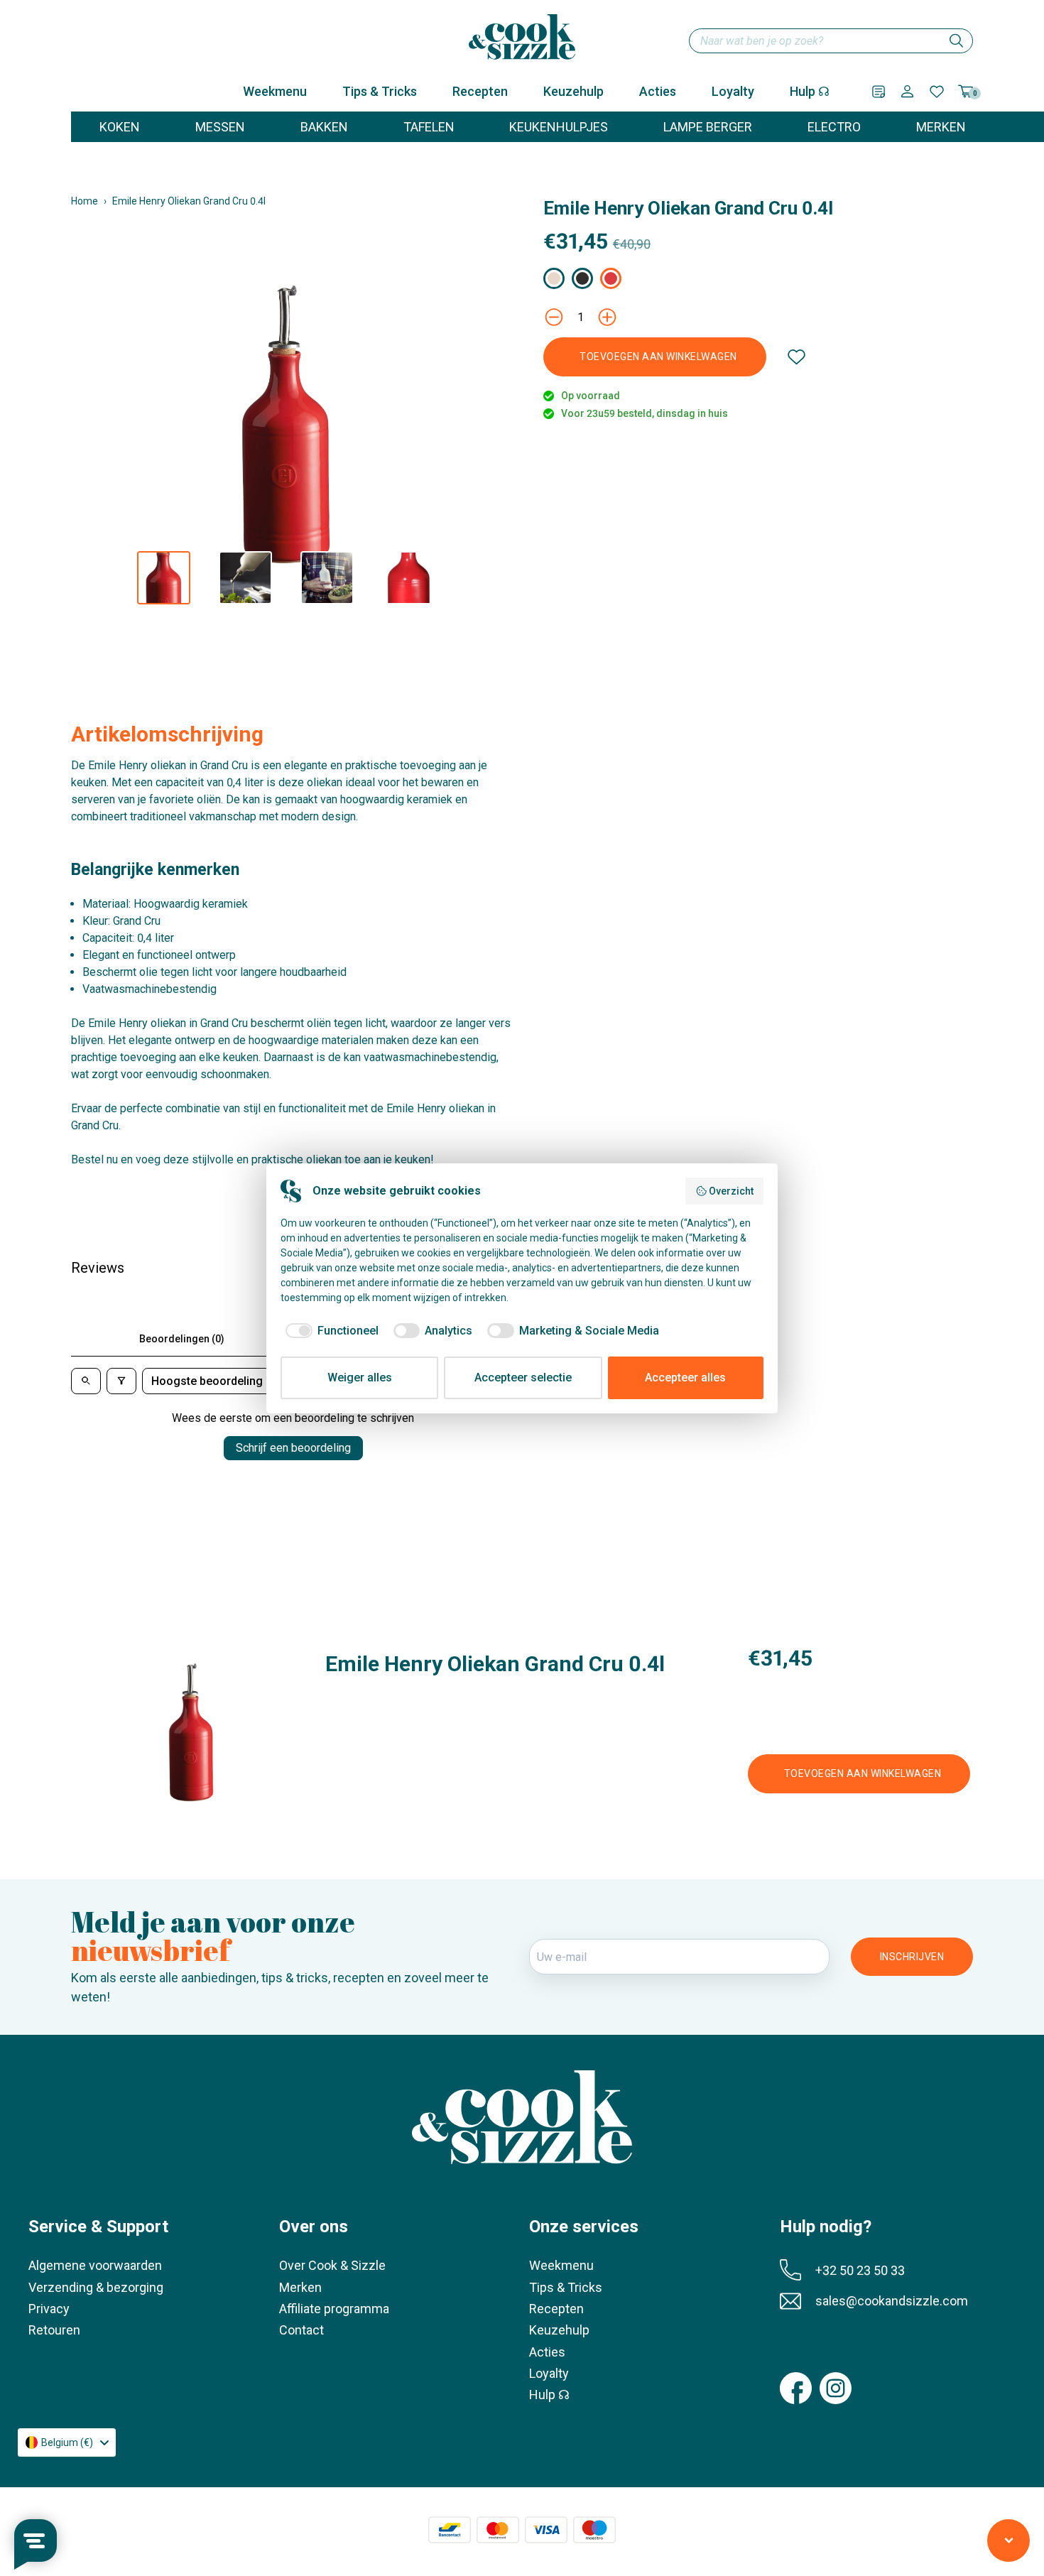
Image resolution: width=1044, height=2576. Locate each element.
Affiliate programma (334, 2309)
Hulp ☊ (810, 91)
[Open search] (86, 1381)
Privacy (49, 2309)
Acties (658, 91)
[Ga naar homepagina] (522, 37)
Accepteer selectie (523, 1377)
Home (85, 201)
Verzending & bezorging (96, 2287)
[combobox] (831, 41)
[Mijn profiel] (907, 91)
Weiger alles (360, 1377)
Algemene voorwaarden (95, 2265)
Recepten (480, 91)
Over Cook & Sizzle (332, 2265)
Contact (301, 2330)
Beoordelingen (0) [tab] (182, 1339)
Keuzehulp (573, 91)
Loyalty (733, 91)
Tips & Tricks (380, 91)
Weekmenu (275, 91)
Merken (300, 2287)
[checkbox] (330, 1331)
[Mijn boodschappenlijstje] (879, 92)
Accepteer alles (685, 1377)
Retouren (54, 2330)
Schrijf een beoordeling (293, 1448)
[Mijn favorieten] (937, 92)
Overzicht (731, 1191)
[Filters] (121, 1381)
